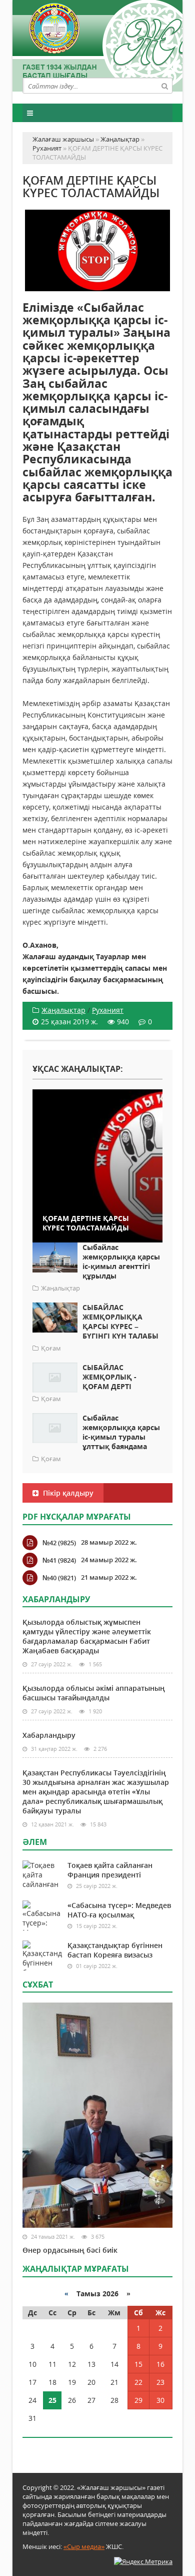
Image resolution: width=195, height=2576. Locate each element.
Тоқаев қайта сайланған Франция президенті (110, 1870)
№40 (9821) (59, 1578)
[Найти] (164, 86)
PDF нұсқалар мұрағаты (77, 1517)
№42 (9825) (59, 1543)
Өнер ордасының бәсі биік (70, 2250)
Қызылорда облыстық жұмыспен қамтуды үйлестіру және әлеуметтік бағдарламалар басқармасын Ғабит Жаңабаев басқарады (87, 1636)
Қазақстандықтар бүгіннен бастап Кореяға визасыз (115, 1950)
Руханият (108, 1010)
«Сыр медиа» (84, 2546)
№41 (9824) (59, 1560)
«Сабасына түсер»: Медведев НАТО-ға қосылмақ (119, 1910)
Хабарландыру (49, 1735)
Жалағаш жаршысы (97, 44)
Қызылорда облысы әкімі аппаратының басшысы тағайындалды (94, 1693)
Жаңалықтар (63, 1010)
